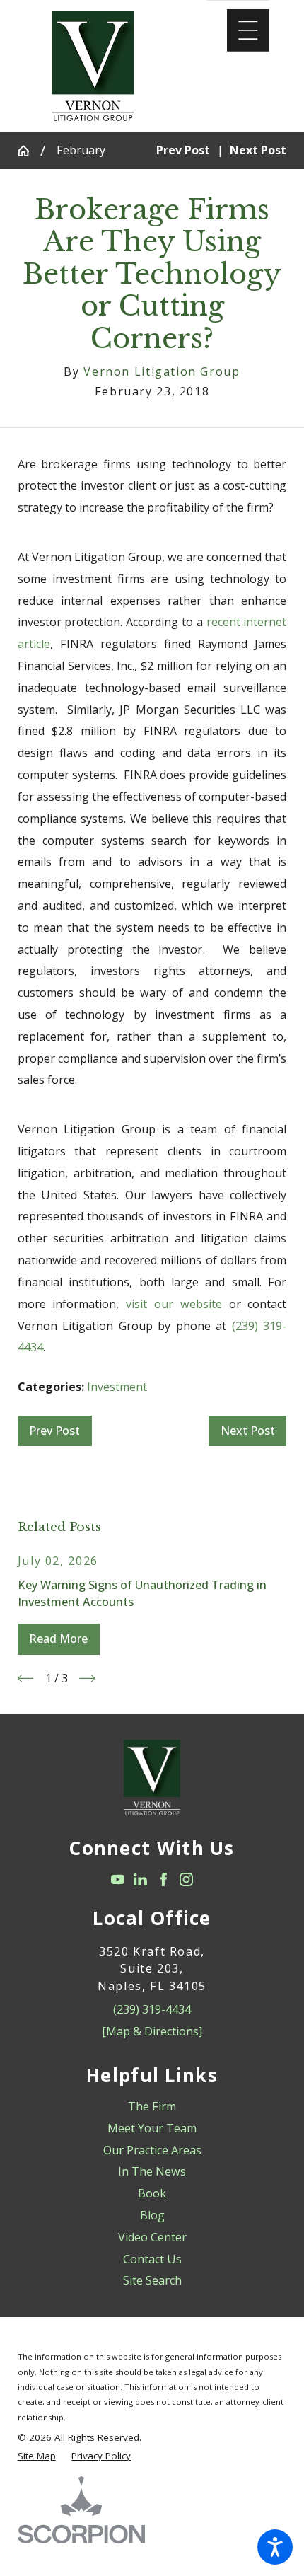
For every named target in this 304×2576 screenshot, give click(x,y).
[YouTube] (118, 1879)
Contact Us (152, 2259)
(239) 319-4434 (152, 2009)
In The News (152, 2171)
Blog (152, 2215)
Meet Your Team (152, 2128)
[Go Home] (29, 151)
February (81, 150)
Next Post (248, 1431)
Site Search (152, 2280)
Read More (58, 1639)
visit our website (174, 1304)
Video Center (152, 2237)
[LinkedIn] (140, 1879)
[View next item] (87, 1679)
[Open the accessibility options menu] (275, 2547)
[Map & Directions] (152, 2031)
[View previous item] (26, 1679)
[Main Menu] (248, 30)
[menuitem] (152, 2107)
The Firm (152, 2106)
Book (152, 2193)
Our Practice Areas (152, 2150)
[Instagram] (186, 1879)
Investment (117, 1387)
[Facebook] (164, 1879)
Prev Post (54, 1431)
